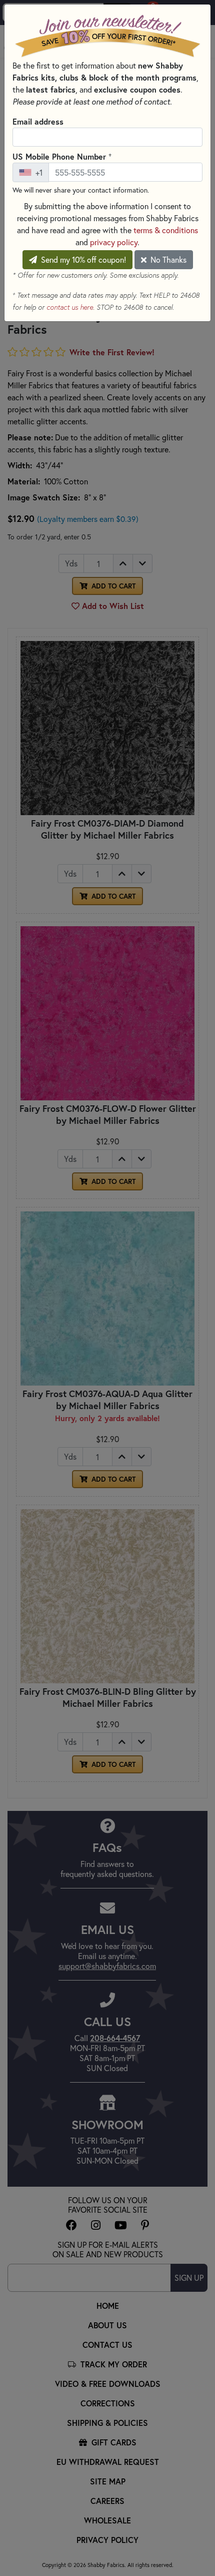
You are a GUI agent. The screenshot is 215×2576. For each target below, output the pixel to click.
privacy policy (114, 242)
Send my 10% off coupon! (82, 259)
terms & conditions (166, 230)
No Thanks (167, 259)
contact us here (70, 307)
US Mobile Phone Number (62, 156)
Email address (38, 121)
